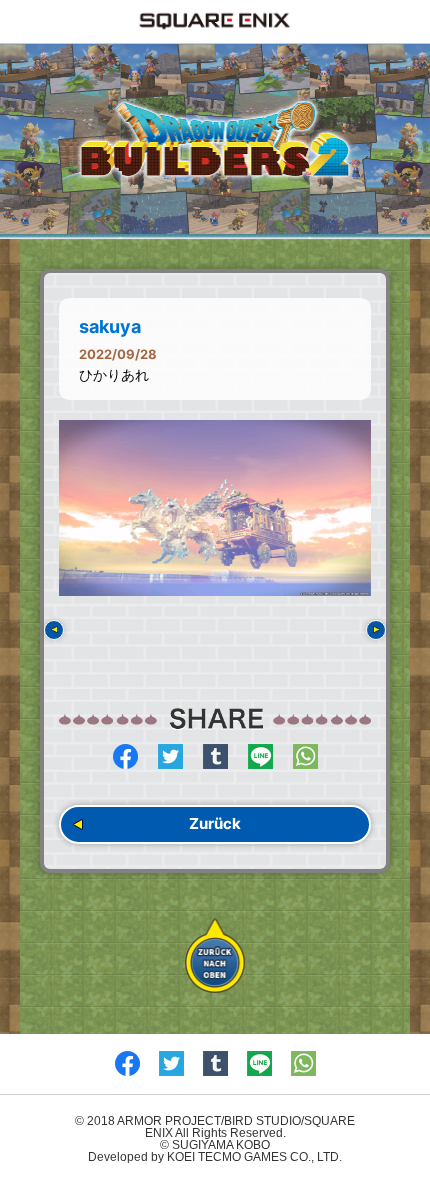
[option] (215, 508)
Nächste (376, 630)
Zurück (215, 823)
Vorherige (54, 630)
